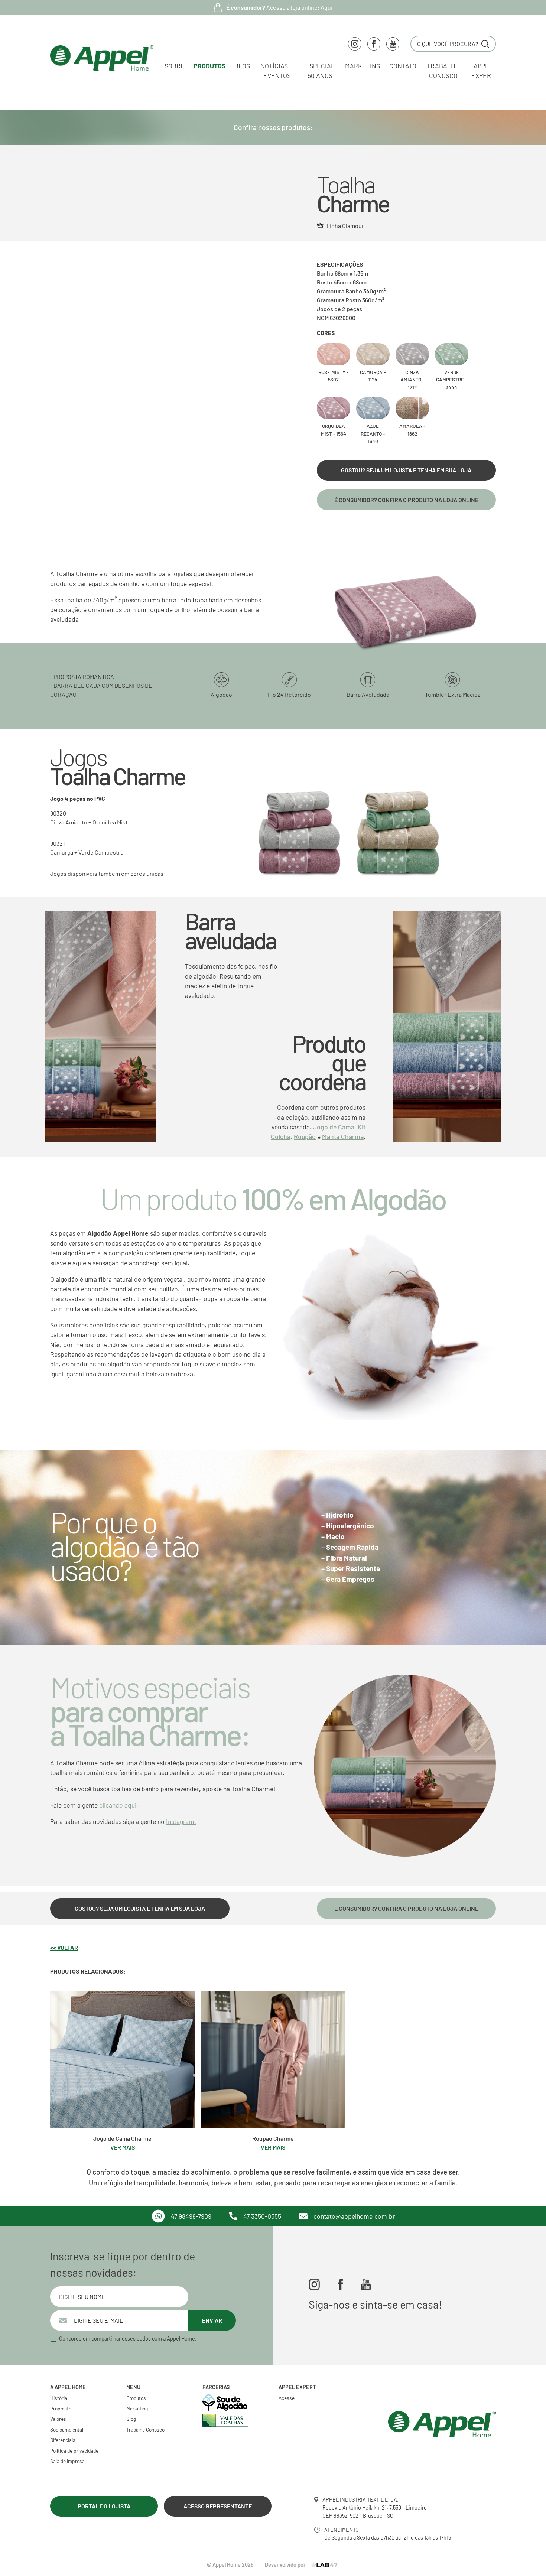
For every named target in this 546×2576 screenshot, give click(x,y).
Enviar (212, 2320)
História (59, 2398)
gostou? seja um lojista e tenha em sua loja (406, 470)
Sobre (175, 66)
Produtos (209, 66)
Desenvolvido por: (286, 2565)
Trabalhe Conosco (145, 2429)
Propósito (61, 2408)
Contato (403, 66)
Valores (58, 2419)
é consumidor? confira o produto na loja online (406, 500)
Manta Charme (343, 1136)
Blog (242, 66)
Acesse (287, 2398)
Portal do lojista (104, 2506)
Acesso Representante (218, 2506)
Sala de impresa (67, 2461)
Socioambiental (67, 2429)
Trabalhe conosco (443, 71)
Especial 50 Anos (320, 71)
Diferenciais (63, 2440)
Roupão (305, 1136)
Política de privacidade (74, 2451)
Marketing (363, 66)
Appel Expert (483, 71)
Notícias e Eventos (277, 71)
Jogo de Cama (334, 1127)
